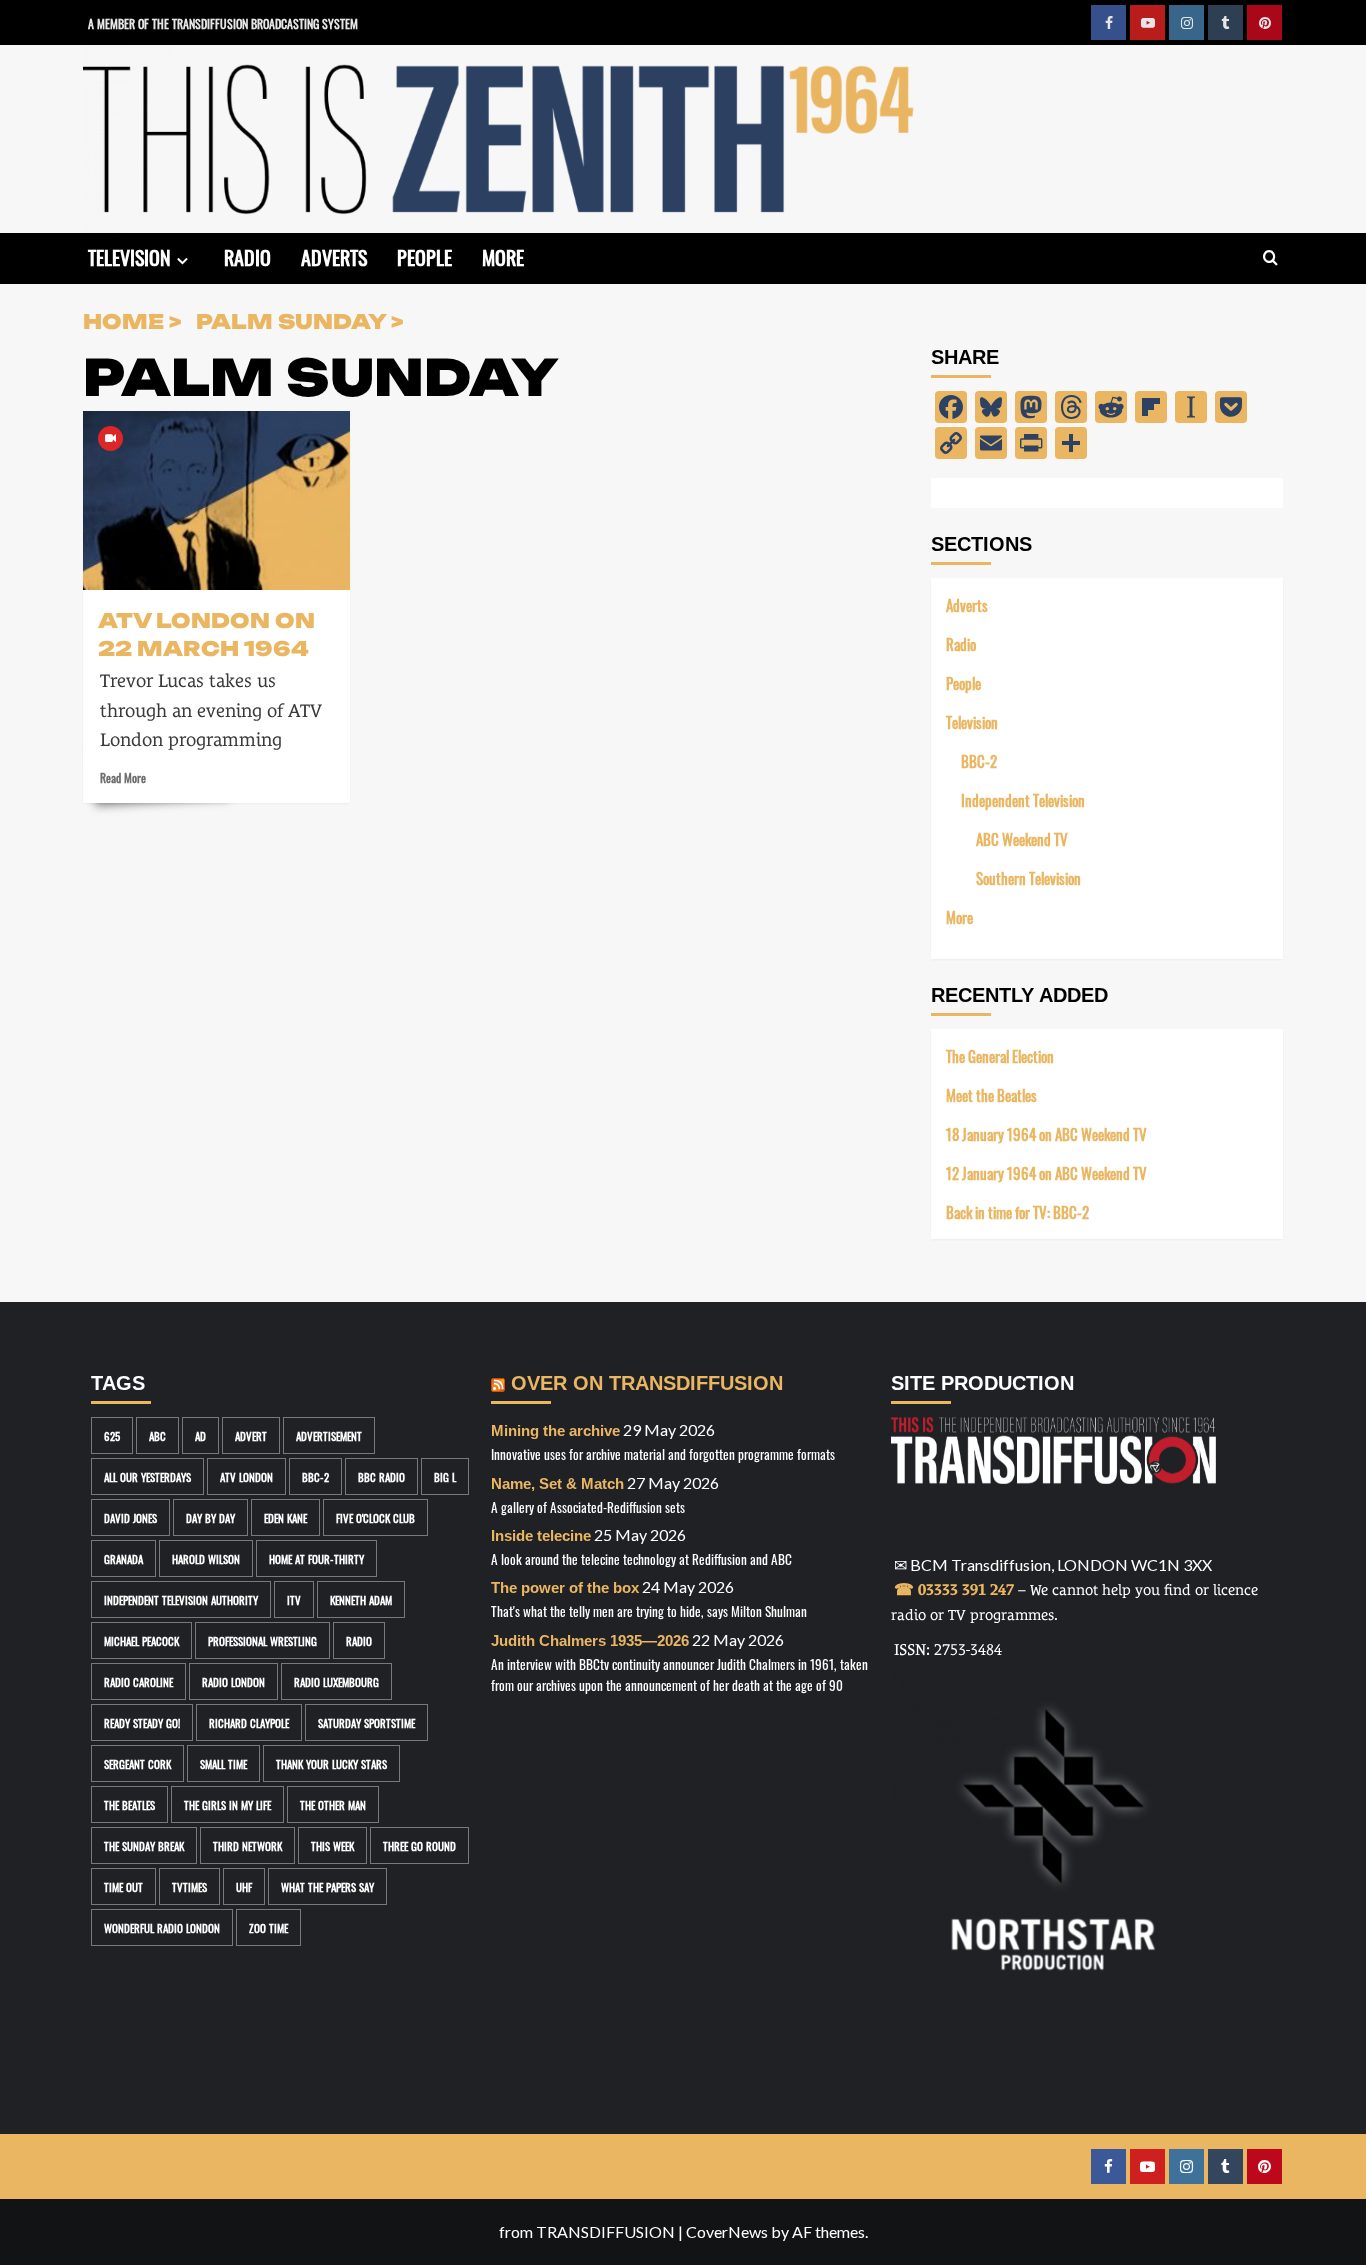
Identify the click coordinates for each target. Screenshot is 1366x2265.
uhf (244, 1886)
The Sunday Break (144, 1845)
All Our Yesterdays (147, 1476)
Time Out (123, 1886)
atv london (246, 1476)
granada (123, 1558)
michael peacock (141, 1640)
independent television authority (181, 1599)
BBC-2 (979, 760)
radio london (233, 1681)
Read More (123, 777)
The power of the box (565, 1587)
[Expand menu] (182, 260)
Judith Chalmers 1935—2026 (590, 1640)
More (503, 256)
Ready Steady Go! (142, 1722)
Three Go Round (419, 1845)
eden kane (285, 1517)
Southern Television (1028, 877)
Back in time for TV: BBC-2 (1017, 1211)
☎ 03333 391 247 (954, 1589)
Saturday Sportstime (366, 1722)
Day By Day (210, 1517)
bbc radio (381, 1476)
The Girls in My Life (227, 1804)
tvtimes (189, 1886)
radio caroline (138, 1681)
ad (200, 1435)
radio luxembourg (336, 1681)
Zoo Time (268, 1927)
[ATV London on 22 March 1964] (216, 500)
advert (251, 1435)
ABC (157, 1435)
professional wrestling (262, 1640)
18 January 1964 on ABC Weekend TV (1046, 1133)
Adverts (334, 256)
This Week (332, 1845)
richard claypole (249, 1722)
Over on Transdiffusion (647, 1383)
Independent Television (1023, 799)
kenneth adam (361, 1599)
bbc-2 (315, 1476)
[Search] (1270, 258)
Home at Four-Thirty (316, 1558)
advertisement (329, 1435)
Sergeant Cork (137, 1763)
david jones (130, 1517)
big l (445, 1476)
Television (129, 256)
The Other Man (333, 1804)
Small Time (223, 1763)
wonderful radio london (162, 1927)
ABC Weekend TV (1022, 838)
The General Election (1000, 1055)
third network (247, 1845)
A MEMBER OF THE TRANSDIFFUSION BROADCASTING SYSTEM (223, 22)
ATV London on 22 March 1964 (206, 633)
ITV (294, 1599)
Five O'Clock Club (375, 1517)
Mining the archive (555, 1430)
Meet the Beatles (991, 1094)
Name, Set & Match (557, 1483)
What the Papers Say (327, 1886)
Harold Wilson (206, 1558)
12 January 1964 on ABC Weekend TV (1046, 1172)
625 (112, 1435)
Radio (247, 256)
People (424, 256)
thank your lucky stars (331, 1763)
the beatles (129, 1804)
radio (359, 1640)
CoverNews (727, 2231)
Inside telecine (541, 1535)
